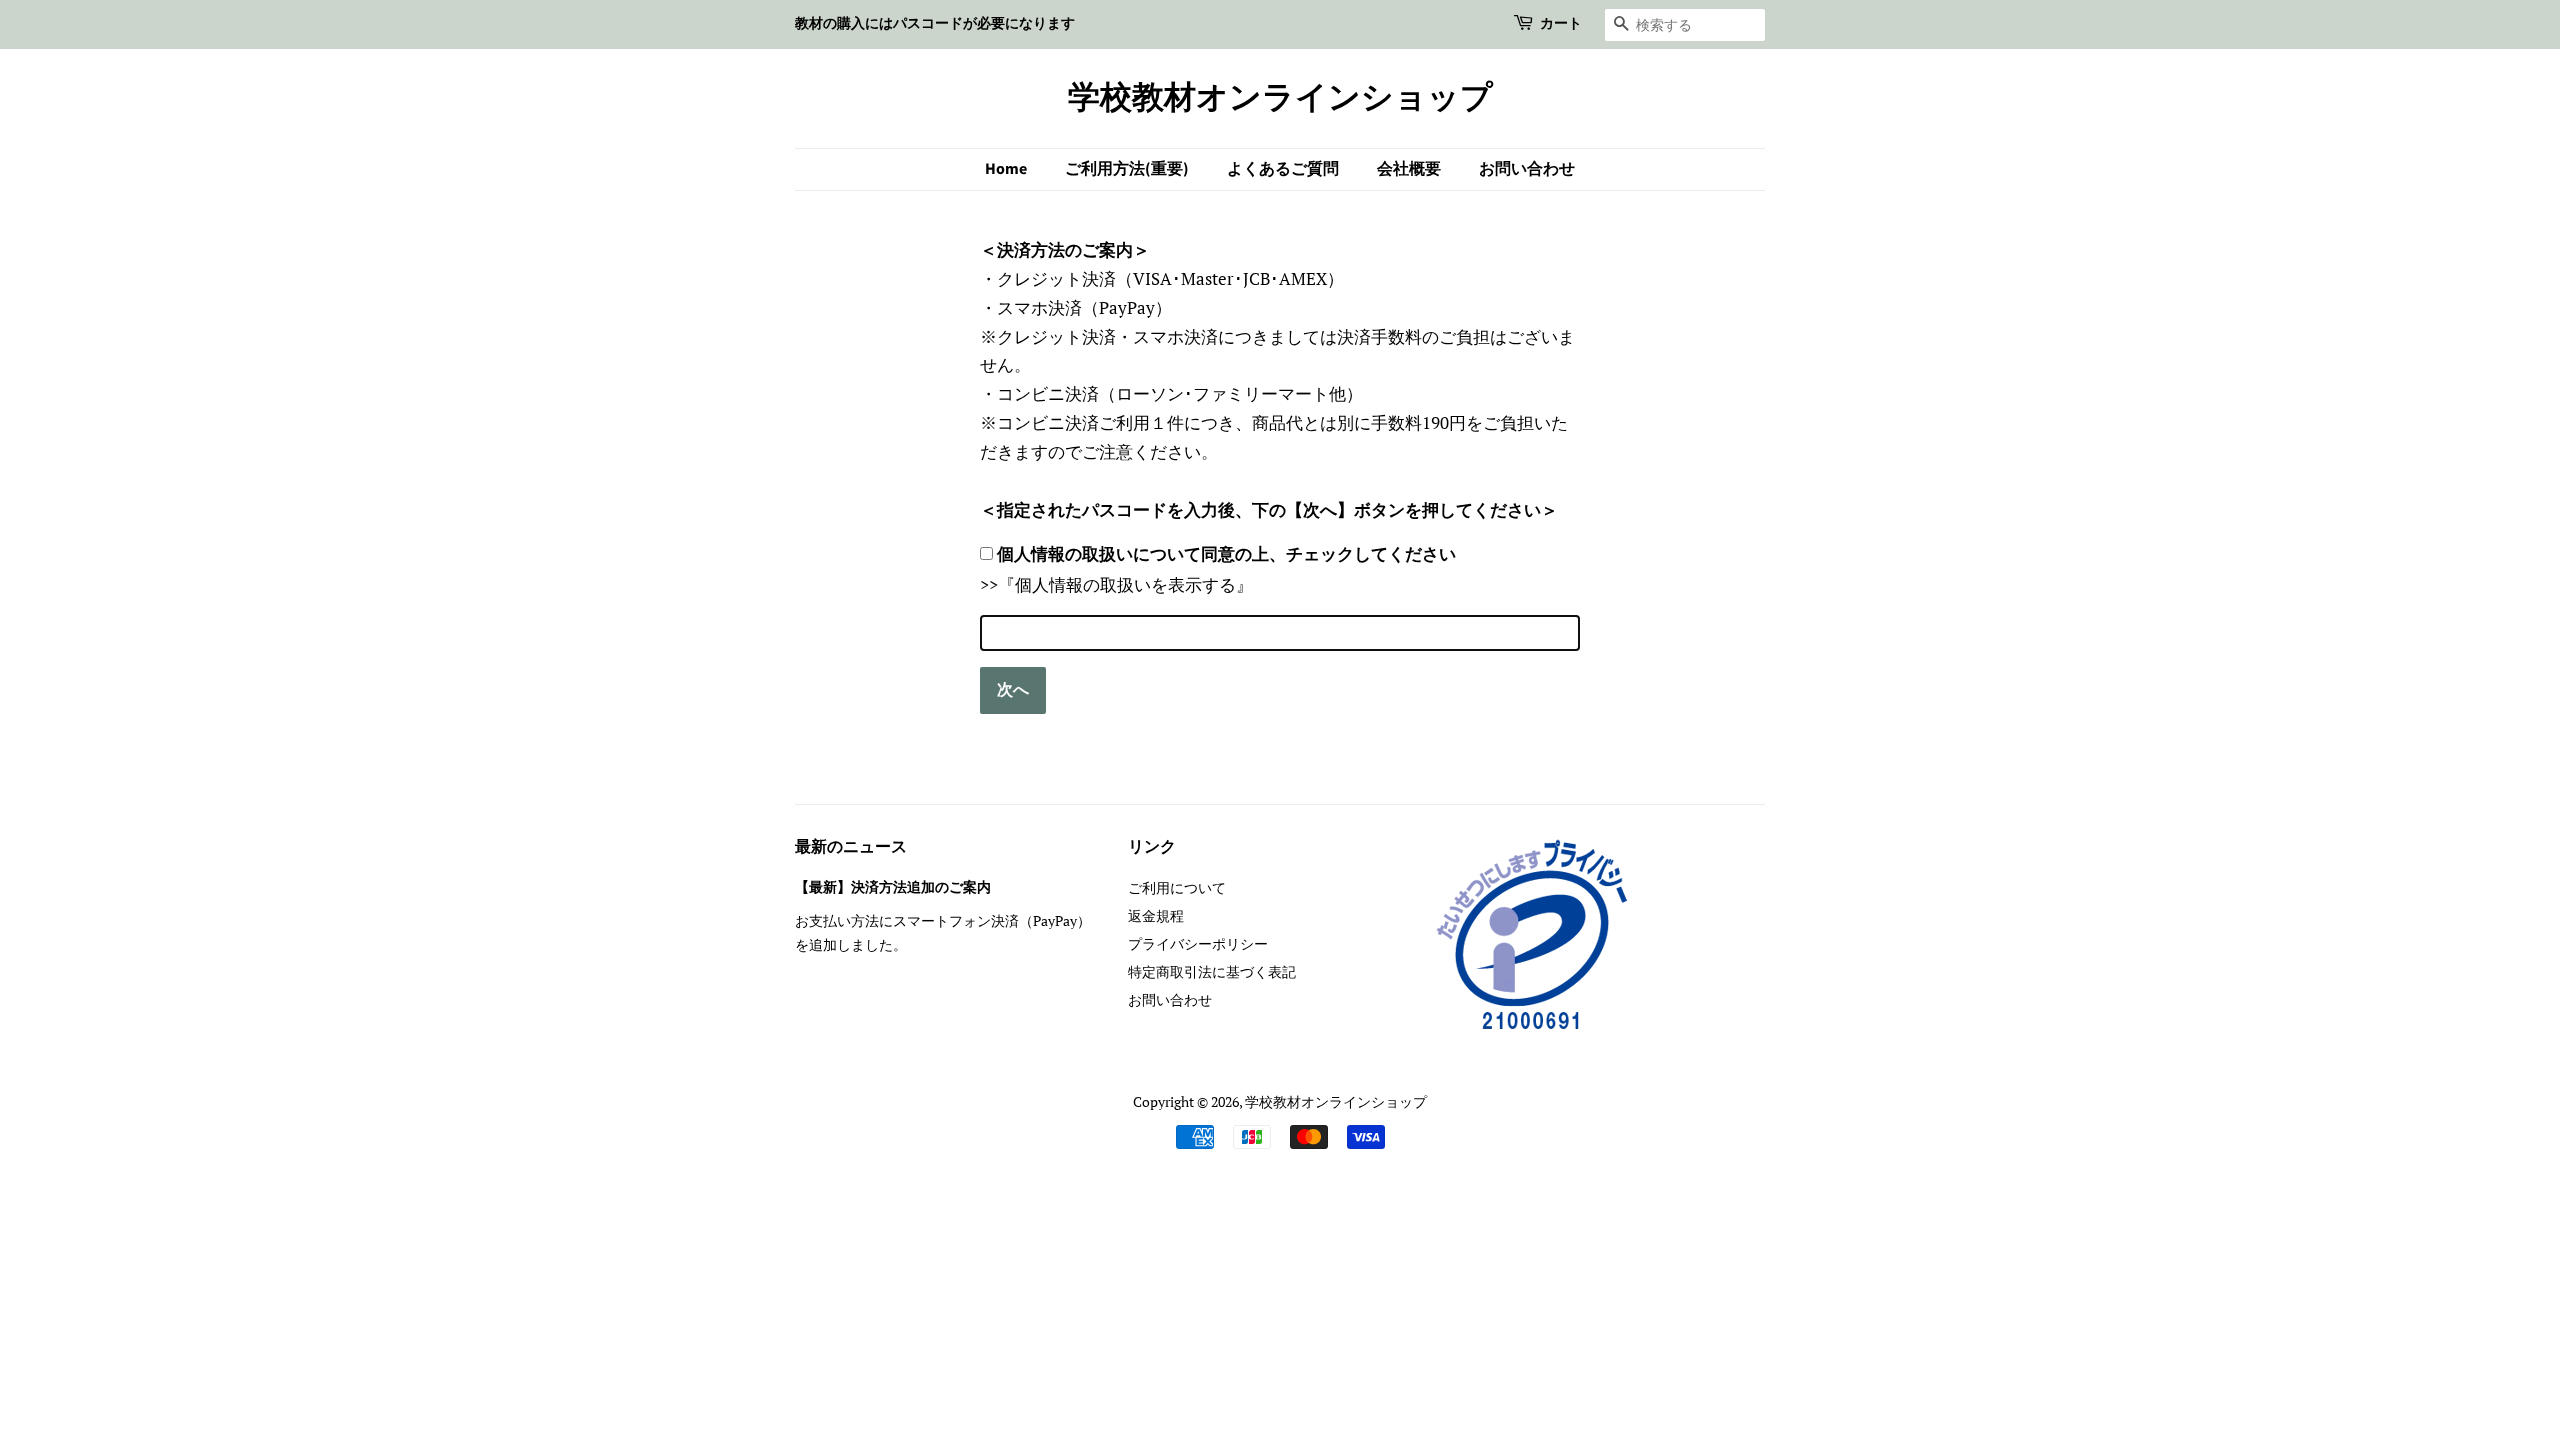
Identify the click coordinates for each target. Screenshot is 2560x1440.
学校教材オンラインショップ (1280, 98)
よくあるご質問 (1283, 169)
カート (1561, 24)
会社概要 (1409, 169)
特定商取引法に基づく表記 (1212, 971)
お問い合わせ (1527, 169)
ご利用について (1177, 887)
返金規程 (1156, 915)
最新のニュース (851, 847)
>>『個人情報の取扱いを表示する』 (1116, 584)
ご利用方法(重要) (1127, 169)
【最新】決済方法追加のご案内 (893, 887)
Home (1006, 169)
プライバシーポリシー (1198, 943)
